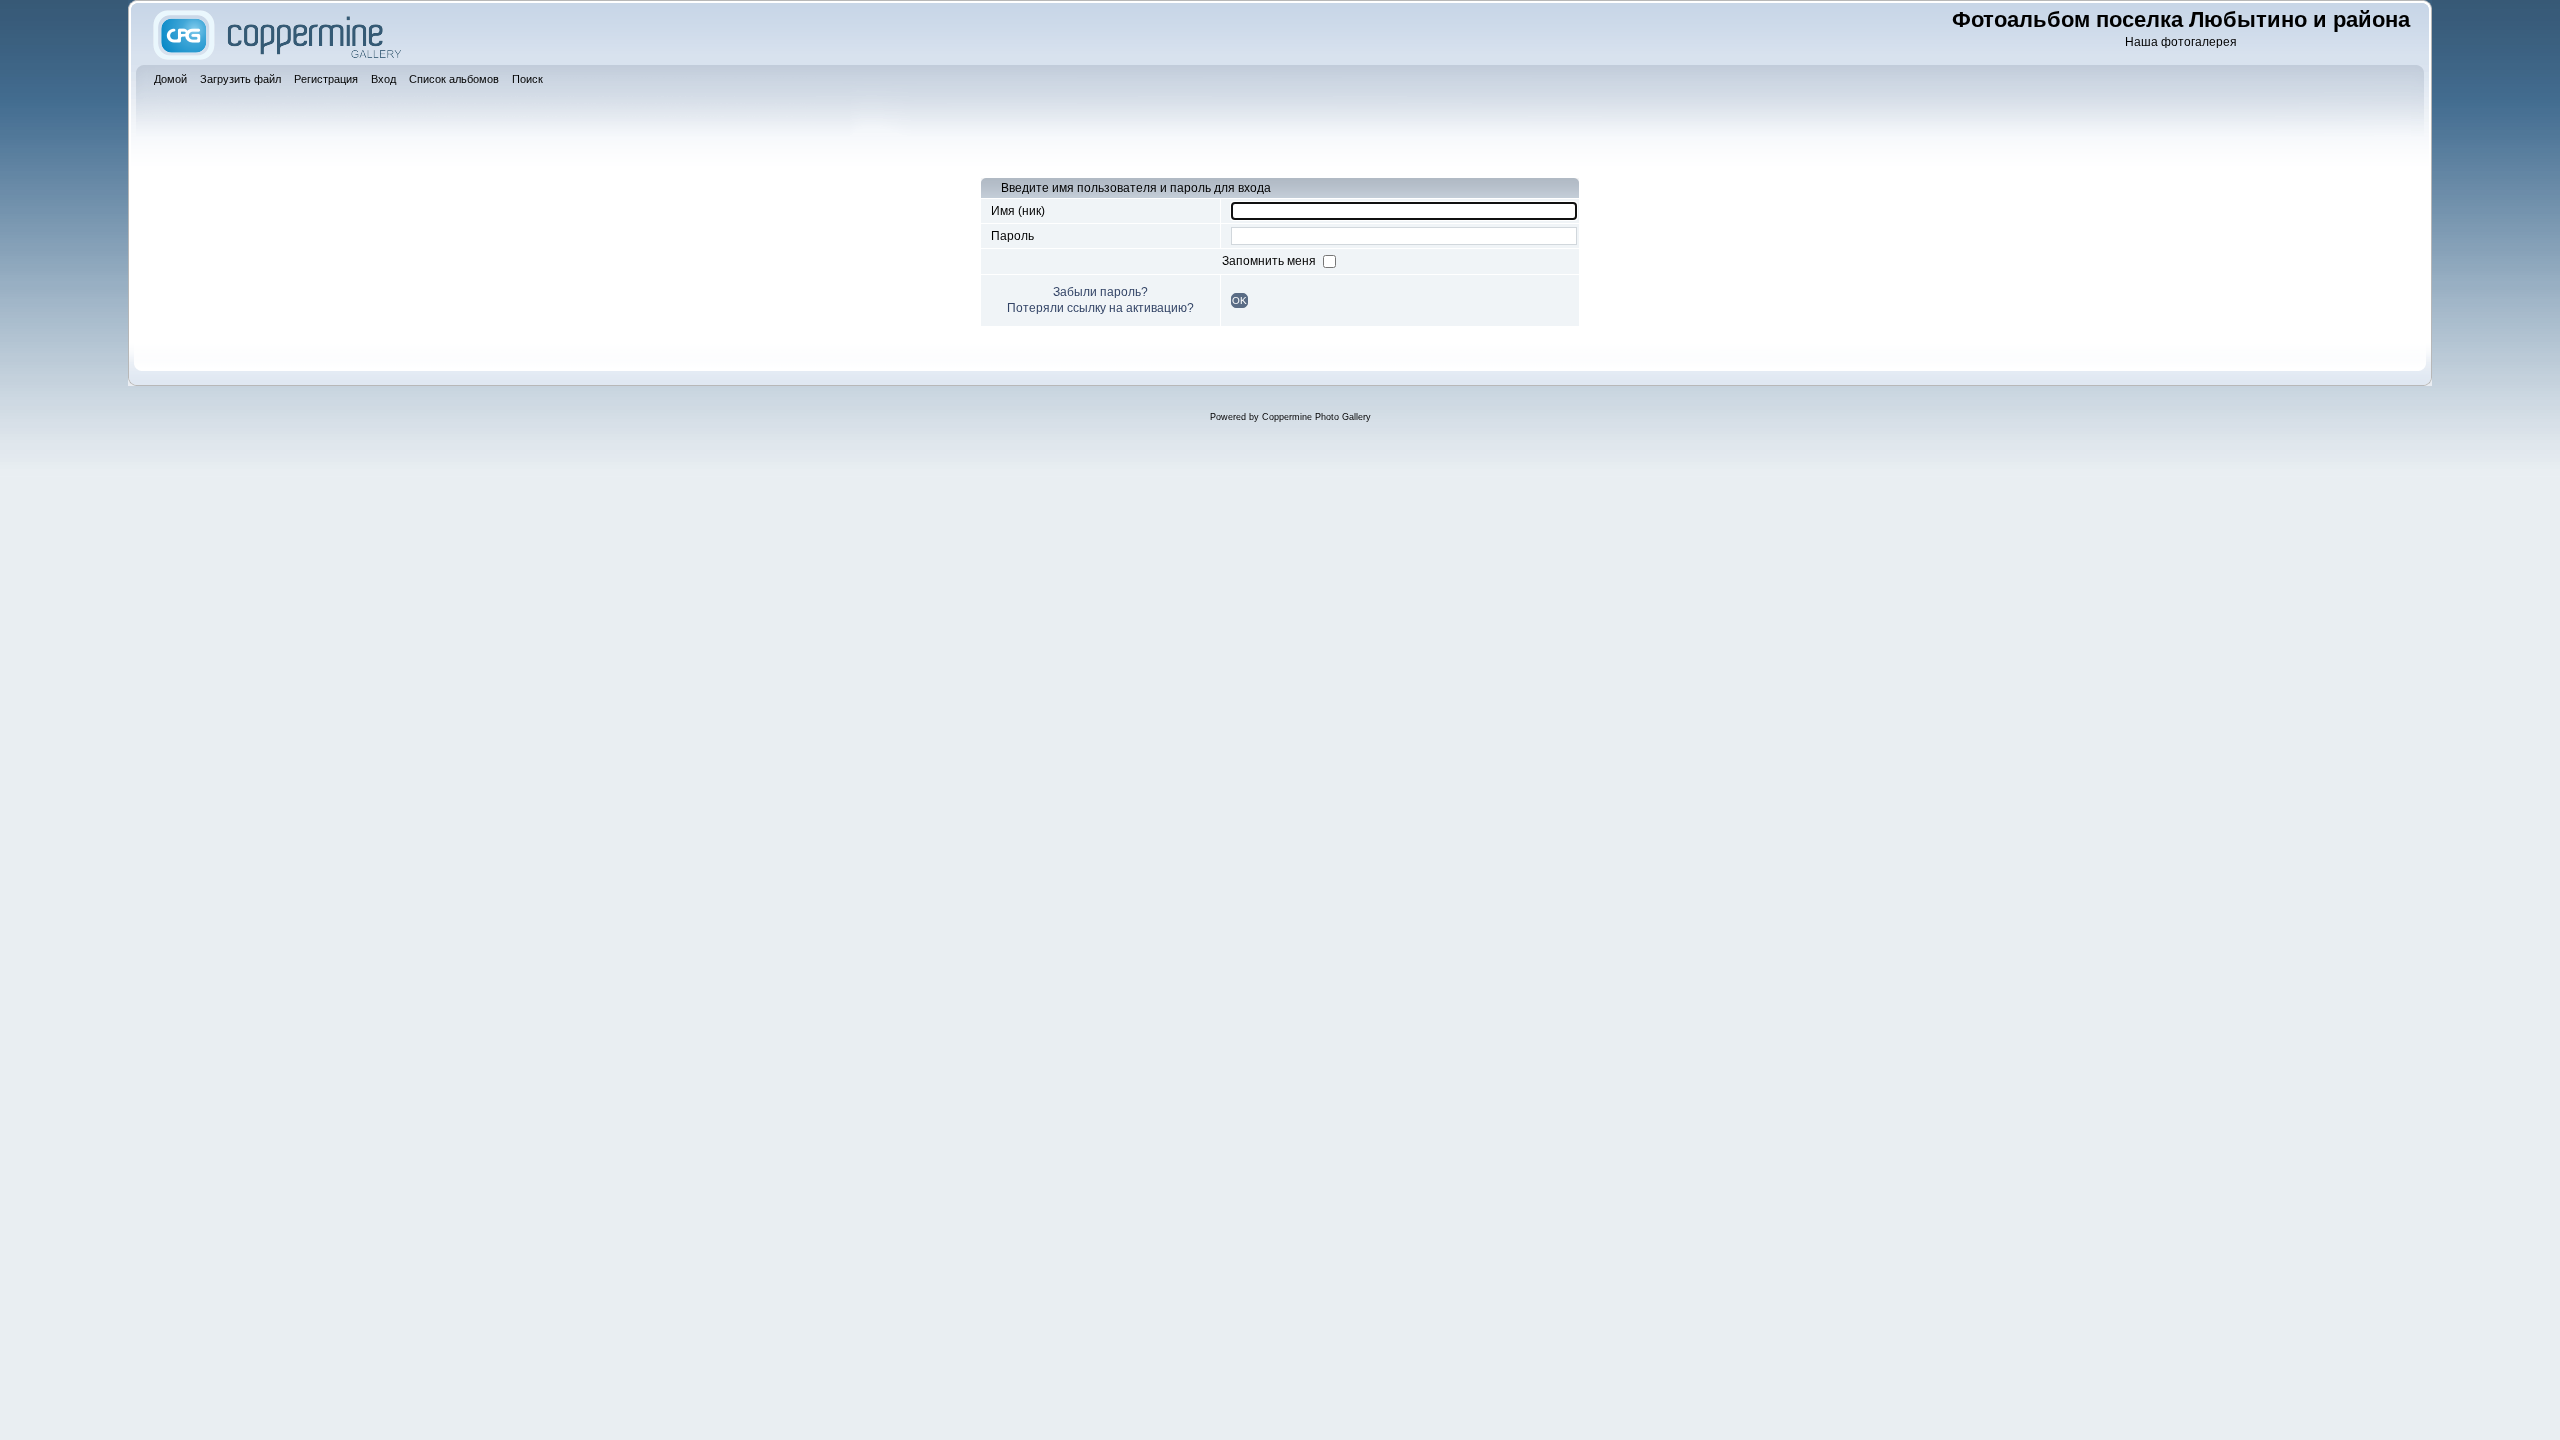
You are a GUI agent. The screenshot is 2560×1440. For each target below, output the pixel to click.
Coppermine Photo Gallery (1316, 417)
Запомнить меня (1270, 261)
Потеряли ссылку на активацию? (1100, 308)
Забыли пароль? (1100, 292)
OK (1239, 300)
